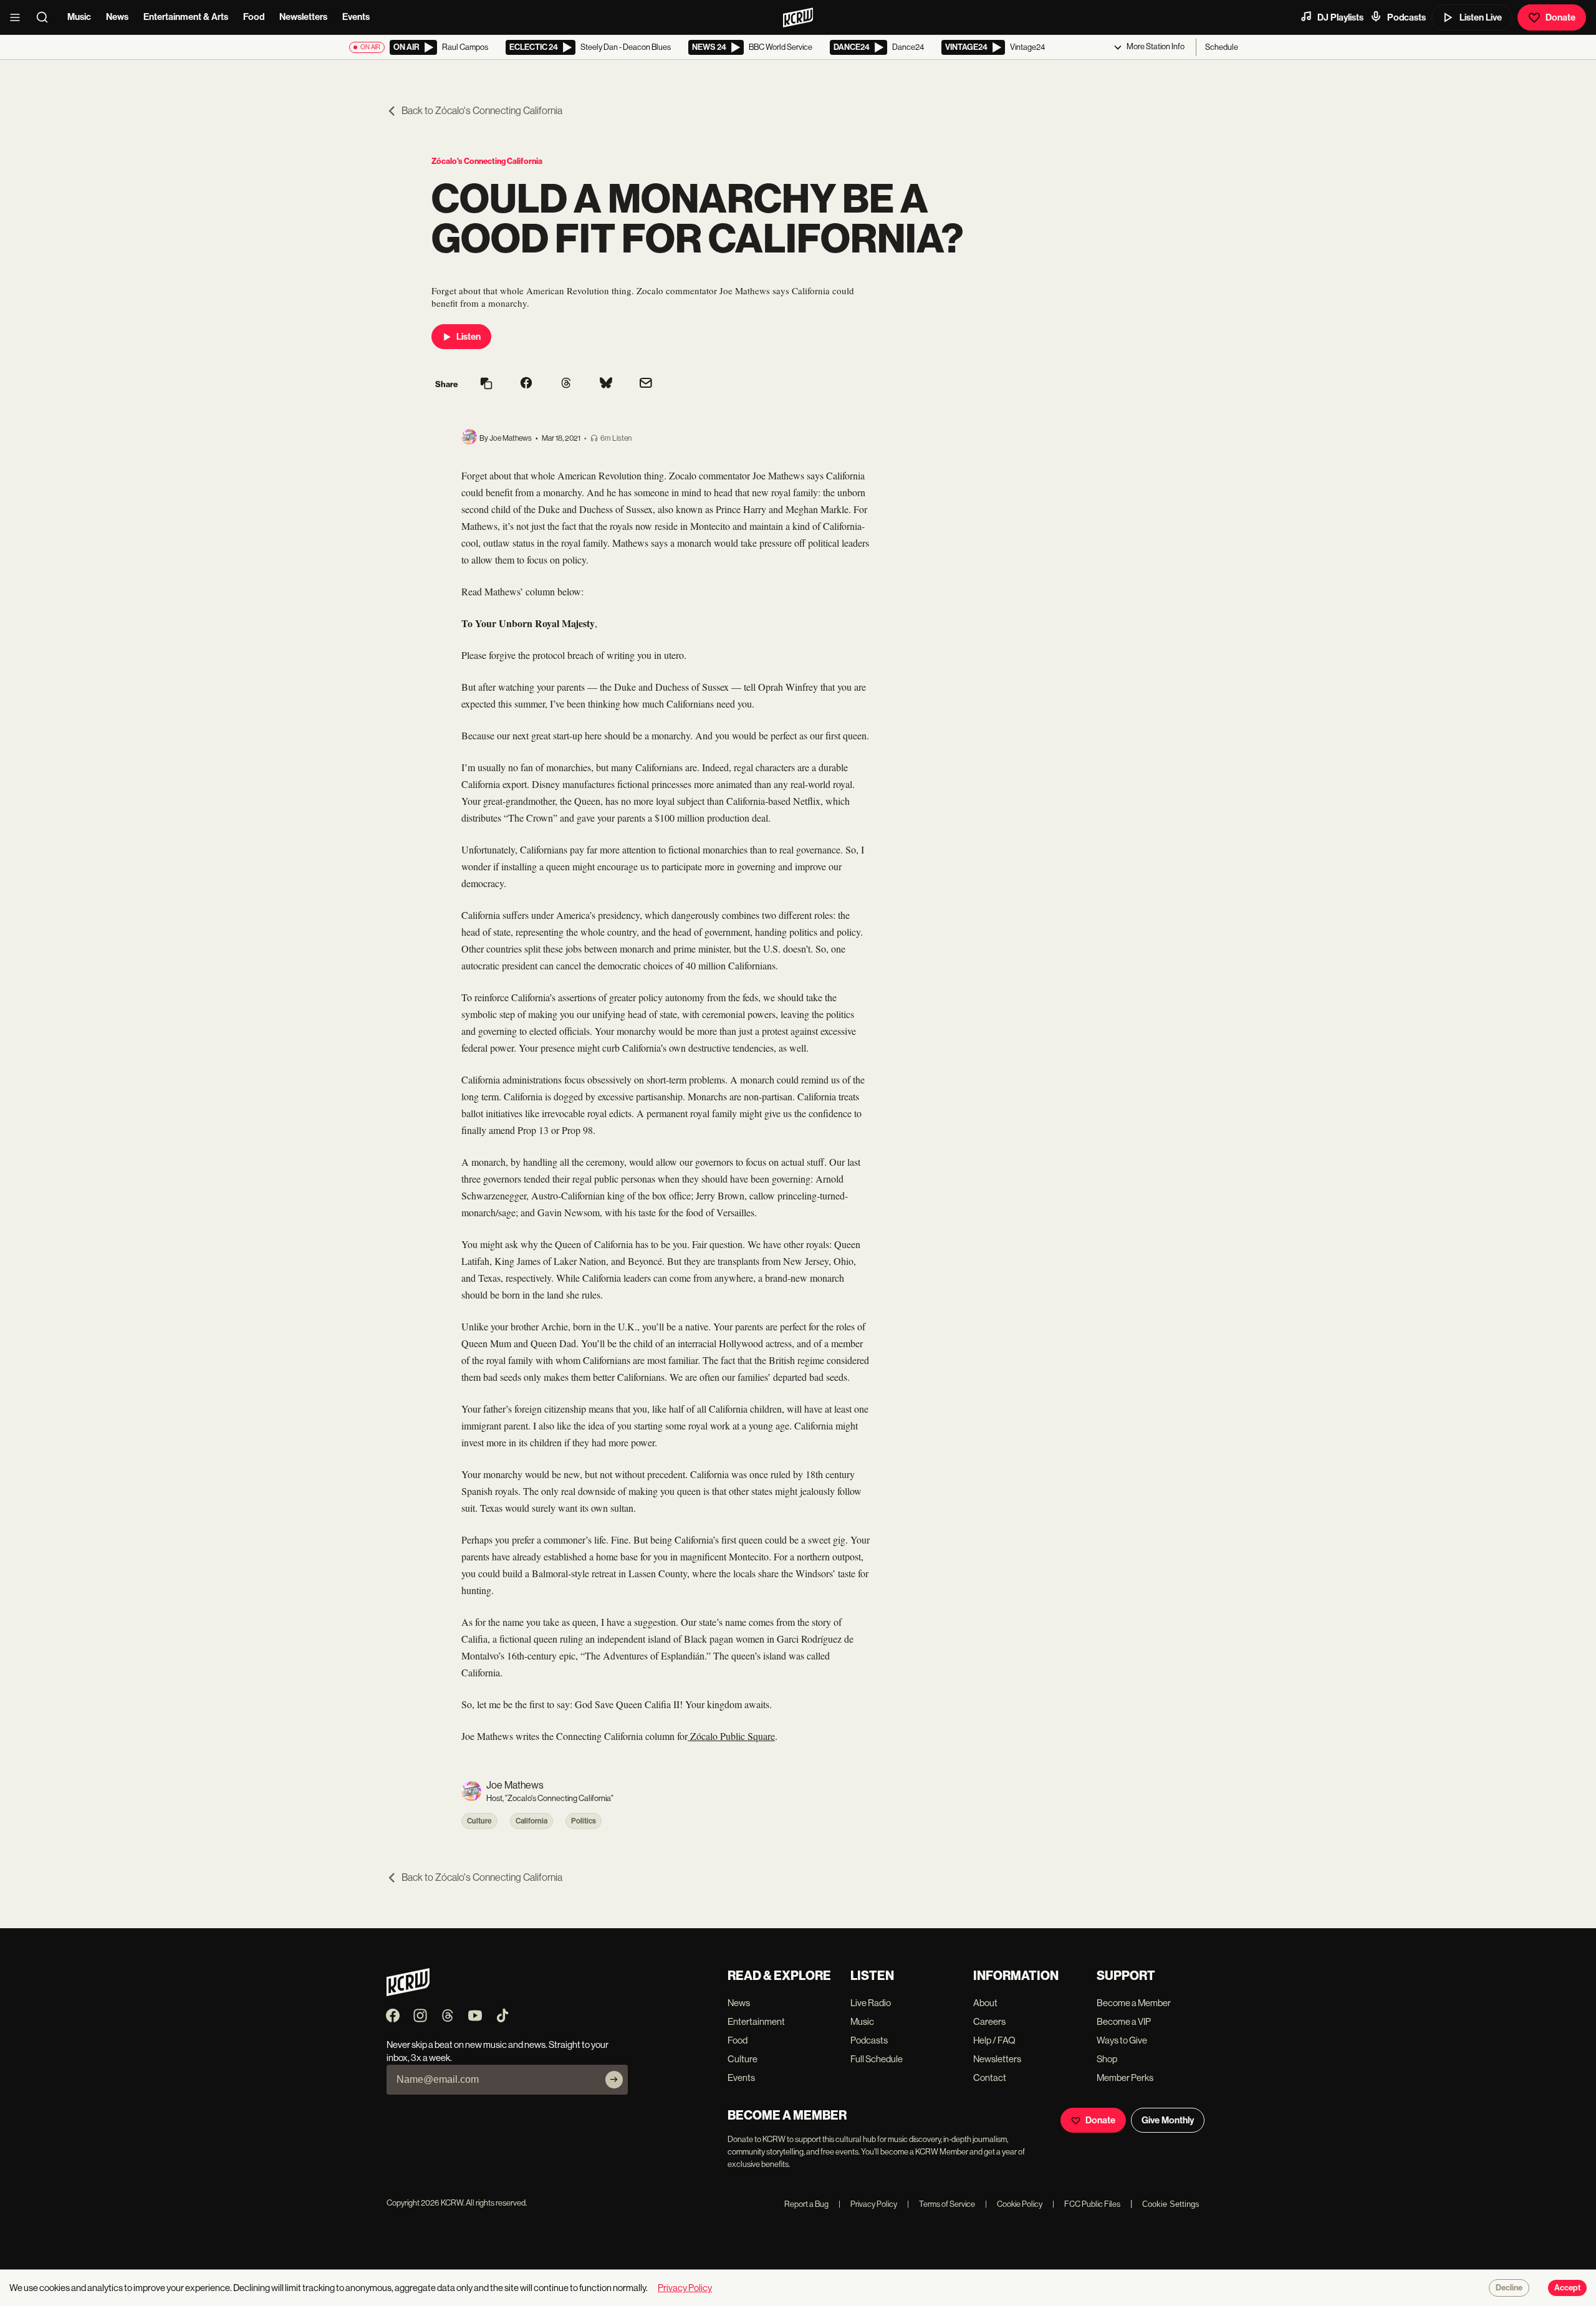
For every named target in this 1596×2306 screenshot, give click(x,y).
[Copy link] (486, 384)
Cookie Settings (1171, 2204)
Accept (1567, 2288)
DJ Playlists (1340, 17)
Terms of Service (941, 2204)
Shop (1107, 2059)
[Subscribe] (614, 2080)
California (531, 1821)
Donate (1560, 17)
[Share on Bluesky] (606, 384)
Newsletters (303, 17)
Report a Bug (806, 2204)
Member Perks (1125, 2078)
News (117, 17)
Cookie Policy (1014, 2204)
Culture (479, 1821)
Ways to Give (1122, 2040)
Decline (1509, 2288)
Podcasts (1406, 17)
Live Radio (871, 2003)
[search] (46, 17)
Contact (990, 2078)
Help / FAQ (994, 2040)
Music (79, 17)
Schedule (1222, 47)
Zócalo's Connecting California (487, 161)
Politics (584, 1821)
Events (356, 17)
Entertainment (756, 2021)
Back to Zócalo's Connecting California (482, 111)
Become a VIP (1124, 2021)
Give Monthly (1168, 2120)
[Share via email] (646, 384)
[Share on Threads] (566, 384)
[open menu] (19, 17)
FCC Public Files (1086, 2204)
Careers (989, 2021)
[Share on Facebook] (526, 384)
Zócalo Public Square (731, 1736)
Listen (469, 337)
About (985, 2003)
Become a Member (1134, 2003)
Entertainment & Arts (186, 17)
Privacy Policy (868, 2204)
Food (254, 17)
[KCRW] (408, 1993)
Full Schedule (877, 2059)
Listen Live (1481, 17)
